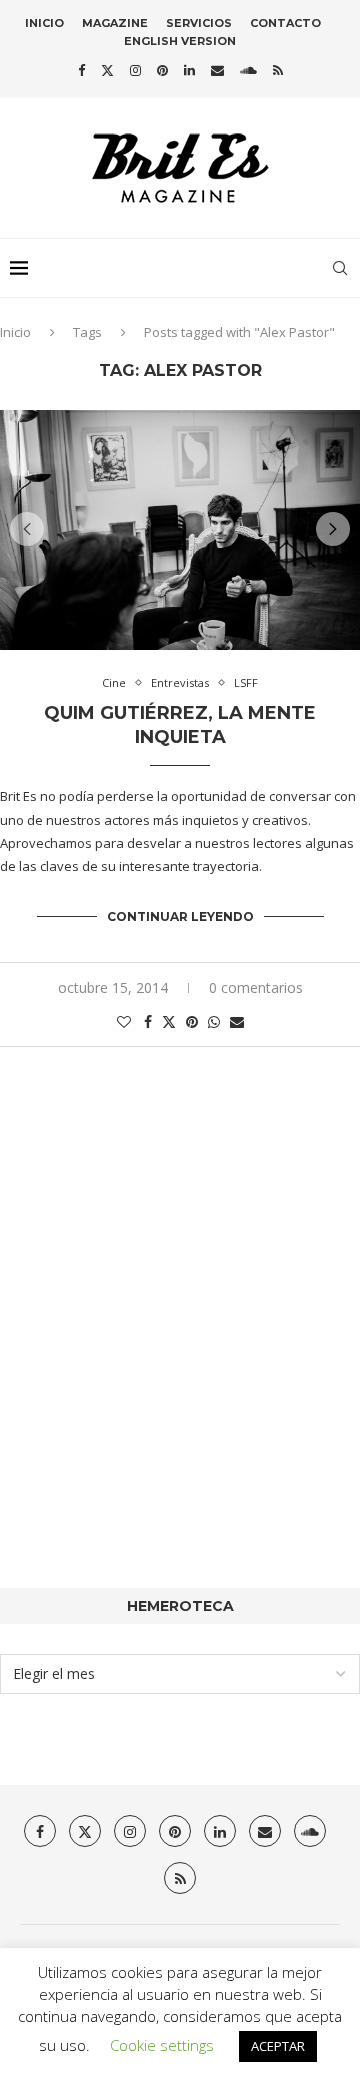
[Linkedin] (189, 70)
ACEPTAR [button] (278, 2046)
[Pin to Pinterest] (192, 1021)
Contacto (285, 23)
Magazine (115, 23)
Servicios (199, 23)
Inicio (44, 23)
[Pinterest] (162, 70)
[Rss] (278, 70)
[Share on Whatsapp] (214, 1021)
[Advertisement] (180, 1348)
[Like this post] (124, 1021)
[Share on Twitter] (169, 1021)
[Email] (217, 70)
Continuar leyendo (180, 916)
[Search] (340, 268)
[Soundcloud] (248, 70)
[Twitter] (107, 70)
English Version (180, 41)
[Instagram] (135, 70)
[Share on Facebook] (148, 1021)
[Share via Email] (237, 1021)
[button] (27, 529)
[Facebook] (81, 70)
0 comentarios (256, 987)
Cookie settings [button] (162, 2045)
